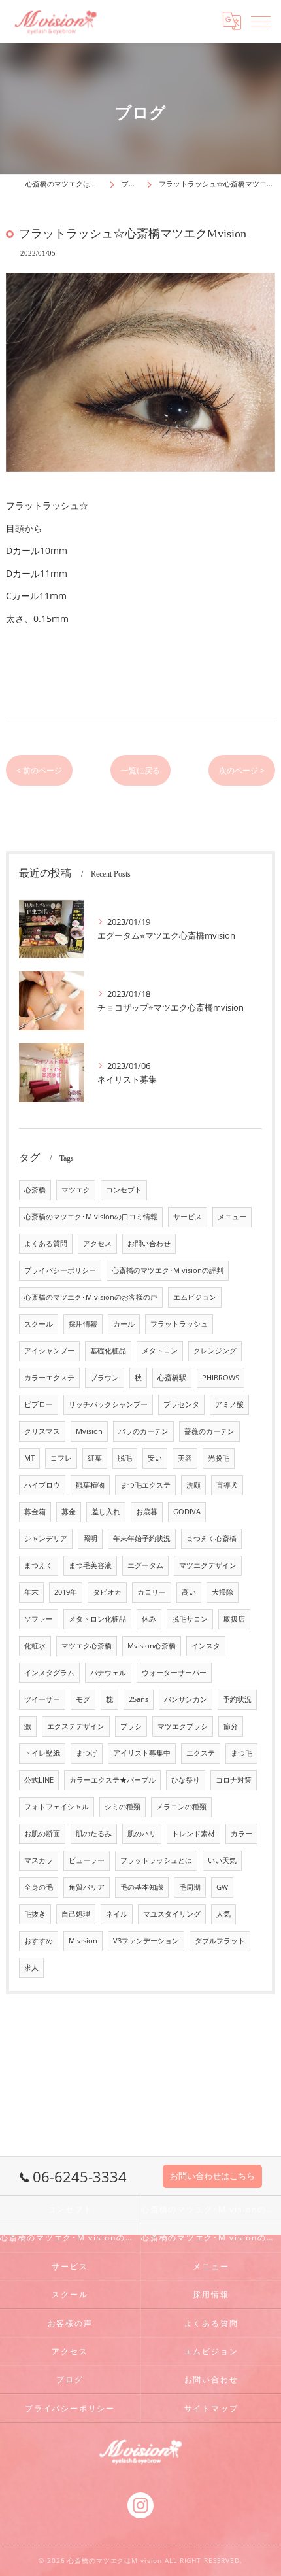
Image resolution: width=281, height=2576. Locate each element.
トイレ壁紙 (42, 1753)
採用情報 (83, 1324)
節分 (231, 1726)
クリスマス (42, 1431)
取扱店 (234, 1619)
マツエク (76, 1190)
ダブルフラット (220, 1941)
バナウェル (108, 1673)
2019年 (66, 1592)
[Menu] (261, 21)
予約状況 (237, 1699)
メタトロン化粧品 (97, 1619)
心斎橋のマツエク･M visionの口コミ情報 (91, 1217)
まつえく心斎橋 (211, 1539)
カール (124, 1324)
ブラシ (131, 1726)
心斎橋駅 (172, 1378)
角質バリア (87, 1887)
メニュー (232, 1217)
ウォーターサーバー (174, 1673)
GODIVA (187, 1512)
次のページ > (242, 770)
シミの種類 (123, 1807)
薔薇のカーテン (209, 1431)
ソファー (39, 1619)
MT (29, 1458)
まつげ (87, 1753)
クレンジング (215, 1351)
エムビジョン (195, 1297)
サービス (188, 1217)
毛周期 (190, 1887)
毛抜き (35, 1914)
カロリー (152, 1592)
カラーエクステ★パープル (112, 1780)
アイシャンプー (49, 1351)
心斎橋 (35, 1190)
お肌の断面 (42, 1834)
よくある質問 (46, 1244)
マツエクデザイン (208, 1565)
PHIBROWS (221, 1378)
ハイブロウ (42, 1485)
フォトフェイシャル (57, 1807)
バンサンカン (186, 1699)
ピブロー (39, 1404)
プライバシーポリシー (60, 1270)
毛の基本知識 (142, 1887)
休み (149, 1619)
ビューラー (87, 1860)
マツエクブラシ (183, 1726)
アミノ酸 (229, 1404)
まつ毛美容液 (90, 1565)
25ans (139, 1699)
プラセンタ (181, 1404)
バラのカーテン (143, 1431)
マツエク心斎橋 (87, 1646)
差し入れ (106, 1512)
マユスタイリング (172, 1914)
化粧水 (35, 1646)
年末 (31, 1592)
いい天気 (222, 1860)
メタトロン (160, 1351)
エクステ (201, 1753)
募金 (69, 1512)
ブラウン (105, 1378)
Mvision (89, 1431)
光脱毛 (219, 1458)
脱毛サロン (190, 1619)
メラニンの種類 (181, 1807)
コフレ (61, 1458)
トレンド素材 (193, 1834)
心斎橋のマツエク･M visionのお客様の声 (91, 1297)
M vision (83, 1941)
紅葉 (95, 1458)
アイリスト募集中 (142, 1753)
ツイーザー (42, 1699)
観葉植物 (90, 1485)
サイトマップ (211, 2408)
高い (189, 1592)
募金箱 (35, 1512)
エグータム (145, 1565)
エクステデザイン (76, 1726)
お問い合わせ (149, 1244)
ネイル (117, 1914)
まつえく (39, 1565)
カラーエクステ (49, 1378)
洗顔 (193, 1485)
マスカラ (39, 1860)
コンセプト (124, 1190)
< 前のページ (39, 770)
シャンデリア (46, 1539)
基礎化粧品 (108, 1351)
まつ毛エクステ (145, 1485)
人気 (223, 1914)
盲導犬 (227, 1485)
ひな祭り (186, 1780)
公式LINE (39, 1780)
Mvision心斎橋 (152, 1646)
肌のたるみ (94, 1834)
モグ (83, 1699)
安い (155, 1458)
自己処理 (76, 1914)
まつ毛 (241, 1753)
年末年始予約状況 (142, 1539)
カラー (241, 1834)
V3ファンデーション (146, 1941)
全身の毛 (39, 1887)
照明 (90, 1539)
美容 (185, 1458)
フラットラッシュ (179, 1324)
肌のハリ (142, 1834)
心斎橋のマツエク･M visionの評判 (168, 1270)
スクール (39, 1324)
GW (222, 1887)
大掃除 (223, 1592)
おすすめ (39, 1941)
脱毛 (125, 1458)
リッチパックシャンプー (108, 1404)
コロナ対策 (234, 1780)
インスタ (206, 1646)
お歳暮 (147, 1512)
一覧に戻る (140, 770)
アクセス (97, 1244)
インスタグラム (49, 1673)
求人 (31, 1968)
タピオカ (107, 1592)
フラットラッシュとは (156, 1860)
